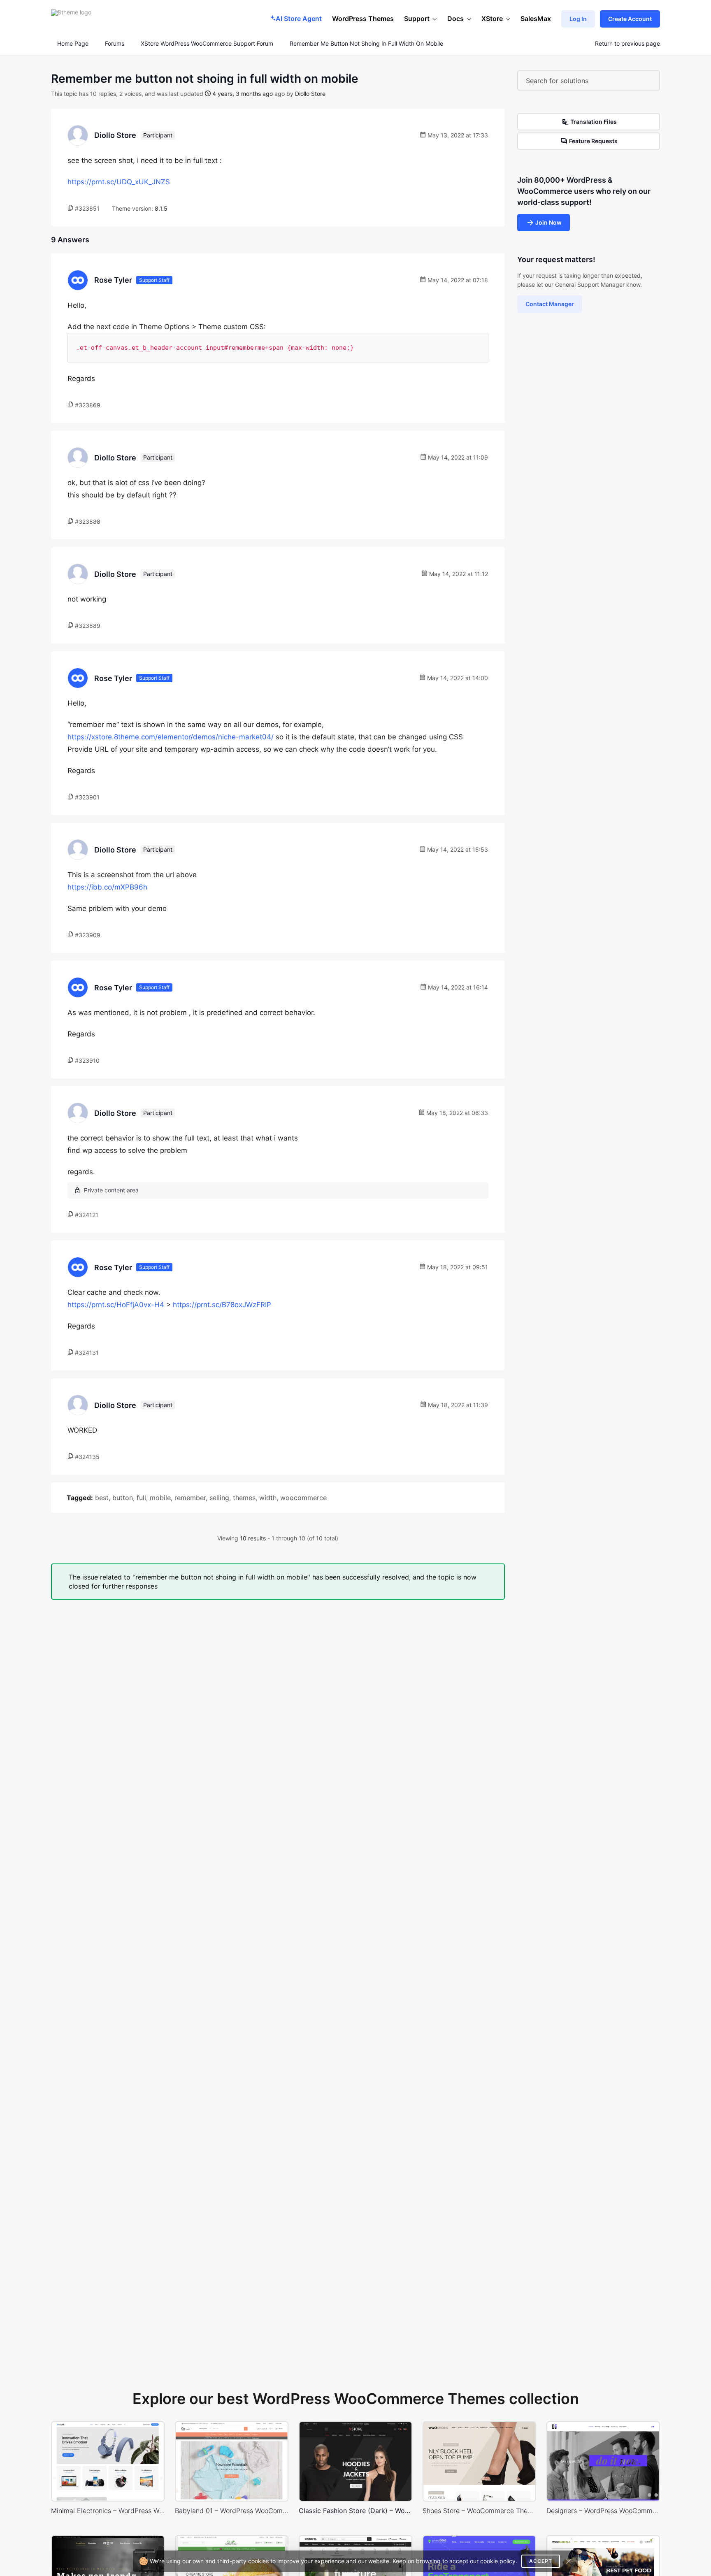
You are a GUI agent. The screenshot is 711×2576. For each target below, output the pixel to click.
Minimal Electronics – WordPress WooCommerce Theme (108, 2511)
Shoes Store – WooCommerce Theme (479, 2511)
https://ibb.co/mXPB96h (107, 887)
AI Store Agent (299, 19)
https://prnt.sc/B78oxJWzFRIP (222, 1305)
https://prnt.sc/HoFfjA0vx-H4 (116, 1305)
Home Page (72, 44)
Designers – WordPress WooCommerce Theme (603, 2511)
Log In (578, 19)
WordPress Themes (363, 19)
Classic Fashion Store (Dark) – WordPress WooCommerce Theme (355, 2511)
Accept (541, 2561)
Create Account (630, 19)
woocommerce (303, 1498)
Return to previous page (627, 44)
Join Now (548, 222)
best (102, 1498)
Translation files (594, 122)
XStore (492, 19)
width (268, 1498)
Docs (455, 19)
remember (190, 1498)
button (123, 1498)
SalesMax (536, 19)
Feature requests (593, 141)
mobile (160, 1498)
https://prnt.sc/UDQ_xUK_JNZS (119, 182)
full (141, 1498)
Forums (115, 44)
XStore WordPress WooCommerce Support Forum (207, 44)
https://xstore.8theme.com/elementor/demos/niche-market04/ (171, 737)
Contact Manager (550, 304)
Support (417, 19)
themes (244, 1498)
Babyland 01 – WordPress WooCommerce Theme (232, 2511)
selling (219, 1498)
